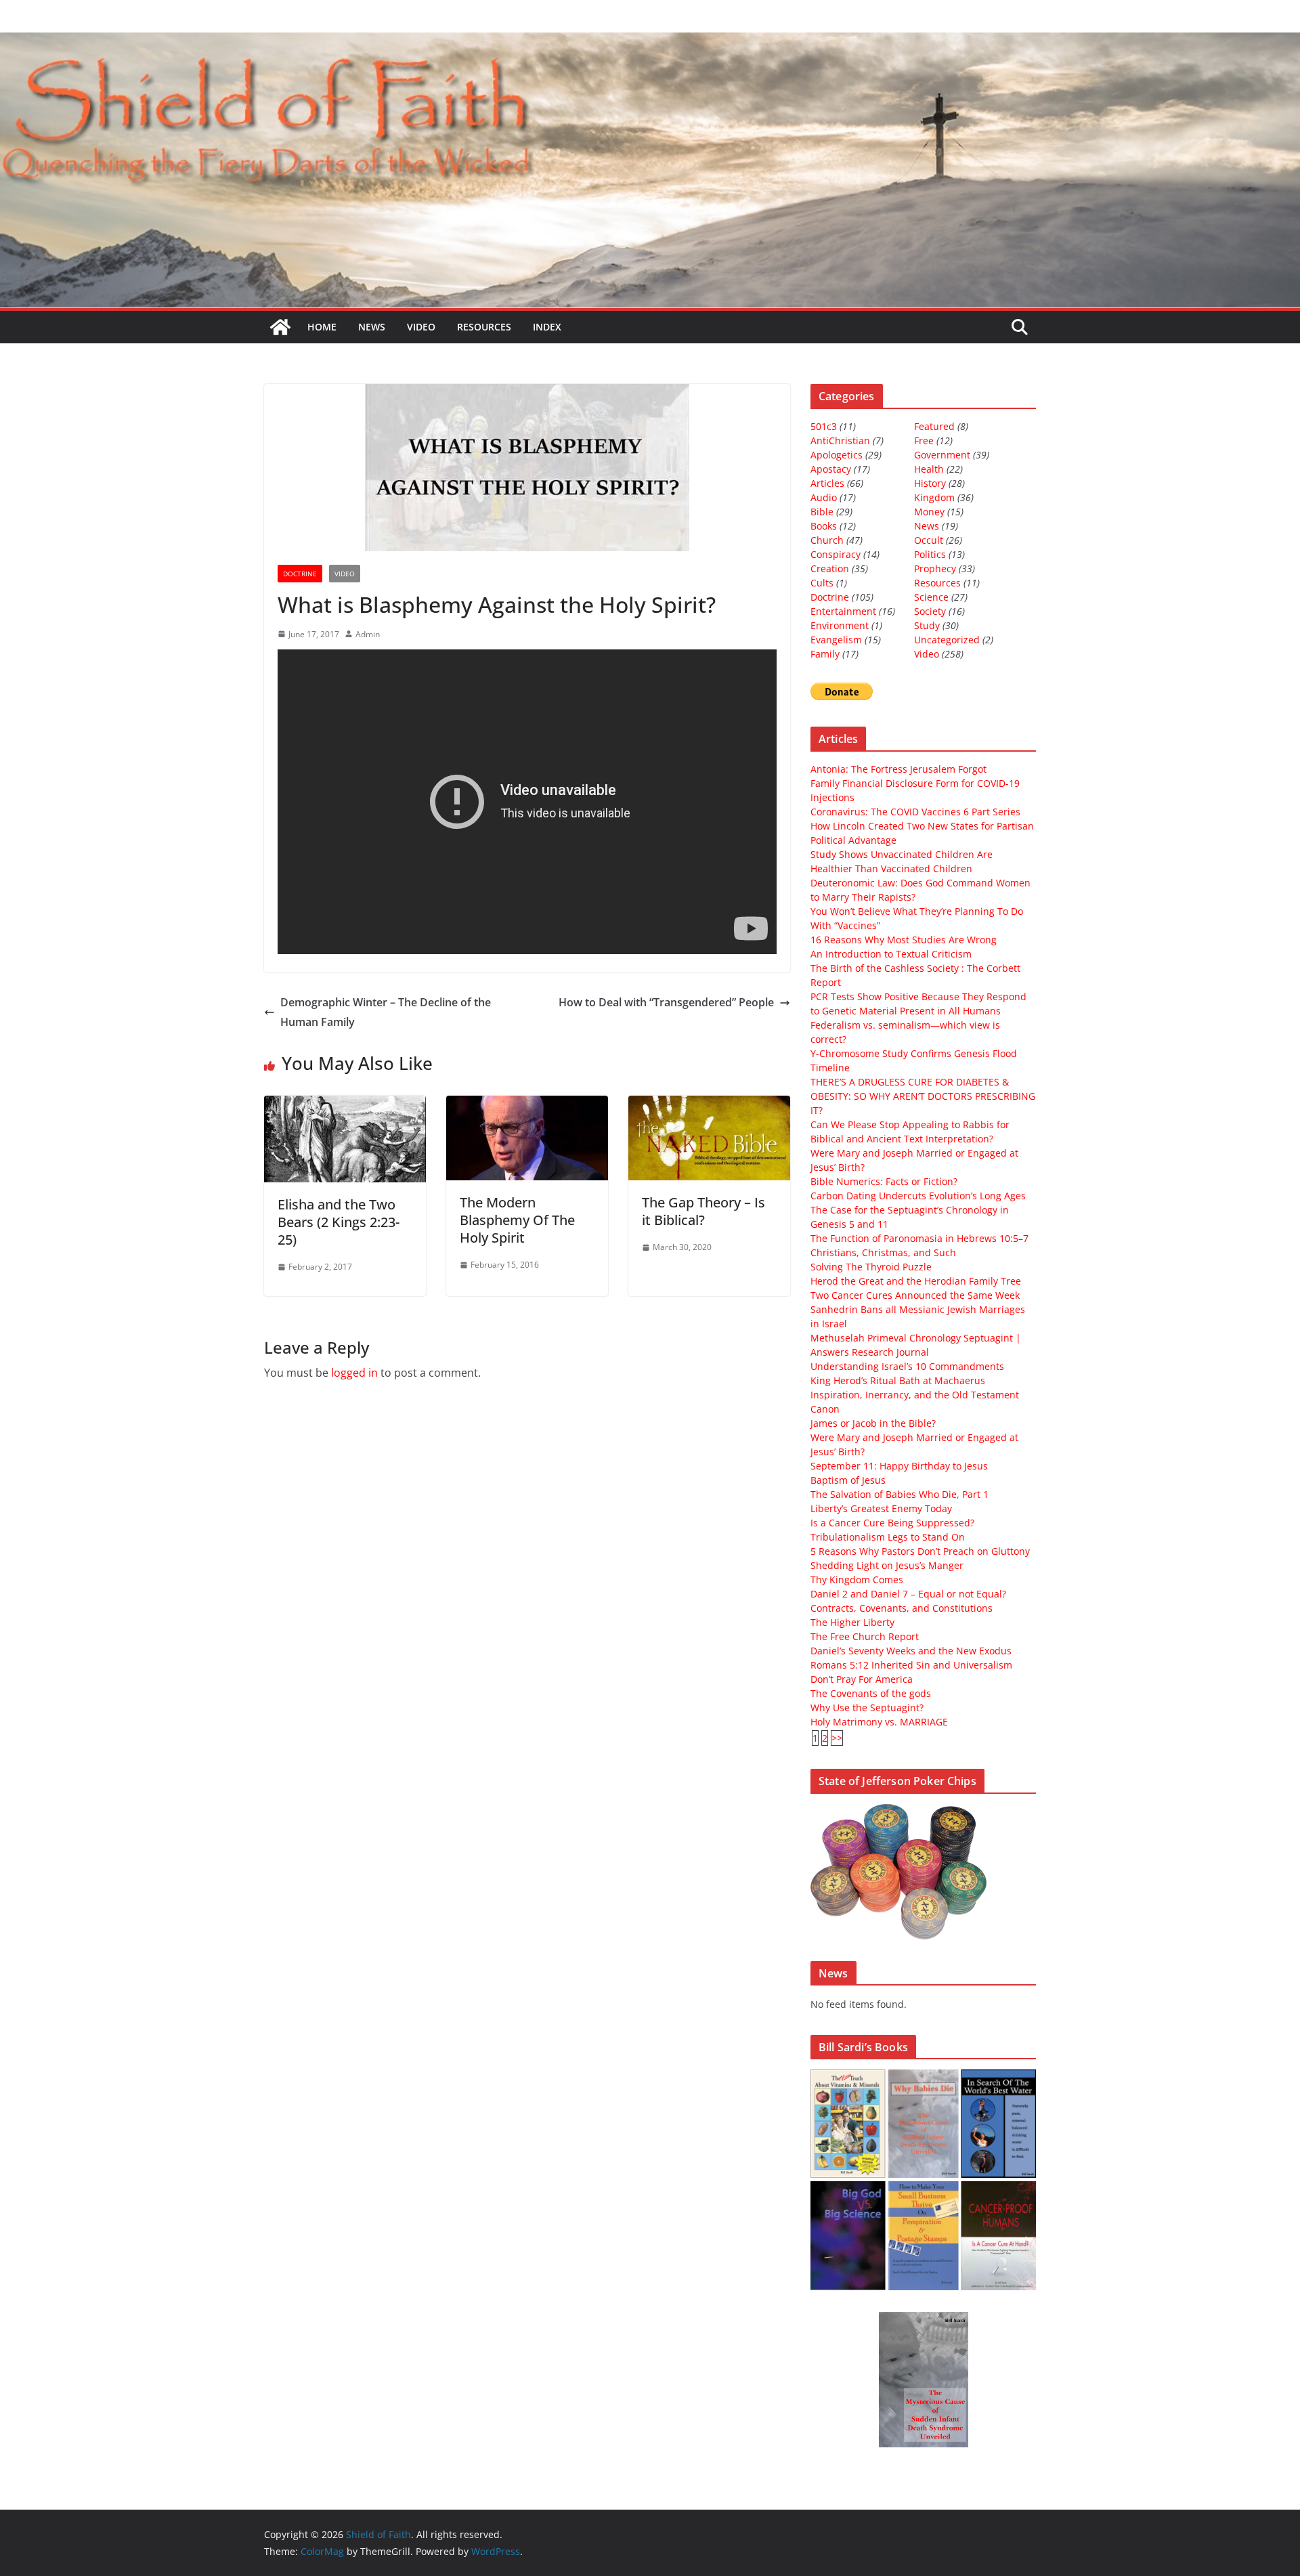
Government (942, 455)
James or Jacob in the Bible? (873, 1423)
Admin (368, 634)
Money (929, 512)
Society (930, 611)
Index (547, 327)
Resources (484, 327)
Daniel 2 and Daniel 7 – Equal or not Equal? (908, 1594)
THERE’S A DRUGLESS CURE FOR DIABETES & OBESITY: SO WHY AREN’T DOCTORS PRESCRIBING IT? (923, 1096)
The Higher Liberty (852, 1622)
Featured (934, 426)
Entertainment (843, 611)
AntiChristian (840, 441)
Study (927, 625)
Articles (827, 483)
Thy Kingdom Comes (857, 1580)
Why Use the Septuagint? (867, 1708)
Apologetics (837, 455)
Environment (840, 625)
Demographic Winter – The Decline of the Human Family (386, 1012)
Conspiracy (836, 554)
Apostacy (831, 469)
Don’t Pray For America (862, 1679)
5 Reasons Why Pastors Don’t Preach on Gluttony (920, 1551)
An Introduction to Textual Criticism (891, 954)
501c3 (824, 426)
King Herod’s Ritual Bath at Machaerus (898, 1380)
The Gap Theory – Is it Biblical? (703, 1211)
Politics (930, 554)
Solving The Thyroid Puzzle (871, 1267)
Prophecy (935, 568)
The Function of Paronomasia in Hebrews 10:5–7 (919, 1238)
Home (322, 327)
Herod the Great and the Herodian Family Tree (916, 1281)
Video (421, 327)
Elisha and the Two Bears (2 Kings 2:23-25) (339, 1222)
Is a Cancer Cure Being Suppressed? (892, 1523)
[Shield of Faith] (280, 327)
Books (824, 526)
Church (827, 540)
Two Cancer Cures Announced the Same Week (915, 1295)
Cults (822, 583)
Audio (824, 497)
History (930, 483)
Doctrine (300, 574)
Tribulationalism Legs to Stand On (888, 1537)
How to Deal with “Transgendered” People (666, 1002)
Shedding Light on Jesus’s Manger (887, 1565)
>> (837, 1738)
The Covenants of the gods (871, 1693)
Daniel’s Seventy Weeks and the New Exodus (911, 1651)
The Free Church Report (865, 1636)
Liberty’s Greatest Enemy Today (881, 1508)
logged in (354, 1373)
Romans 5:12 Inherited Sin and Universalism (911, 1665)
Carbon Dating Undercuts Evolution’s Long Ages (918, 1196)
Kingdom (934, 497)
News (372, 327)
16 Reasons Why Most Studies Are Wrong (904, 940)
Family (825, 654)
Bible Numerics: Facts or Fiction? (884, 1181)
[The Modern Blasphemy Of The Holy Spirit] (527, 1105)
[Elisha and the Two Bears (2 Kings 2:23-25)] (345, 1105)
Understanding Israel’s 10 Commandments (907, 1366)
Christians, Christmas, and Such (883, 1252)
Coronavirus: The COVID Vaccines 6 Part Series (915, 812)
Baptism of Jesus (848, 1480)
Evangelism (836, 640)
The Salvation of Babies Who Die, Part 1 (900, 1494)
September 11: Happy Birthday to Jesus (899, 1466)
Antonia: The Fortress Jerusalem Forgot (898, 769)
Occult (929, 540)
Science (931, 597)
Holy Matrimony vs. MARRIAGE (879, 1722)
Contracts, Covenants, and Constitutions (902, 1608)
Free (924, 441)
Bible (822, 512)
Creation (830, 568)
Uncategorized (947, 640)
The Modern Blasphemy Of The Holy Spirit (517, 1220)
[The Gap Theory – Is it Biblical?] (709, 1105)
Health (929, 469)
